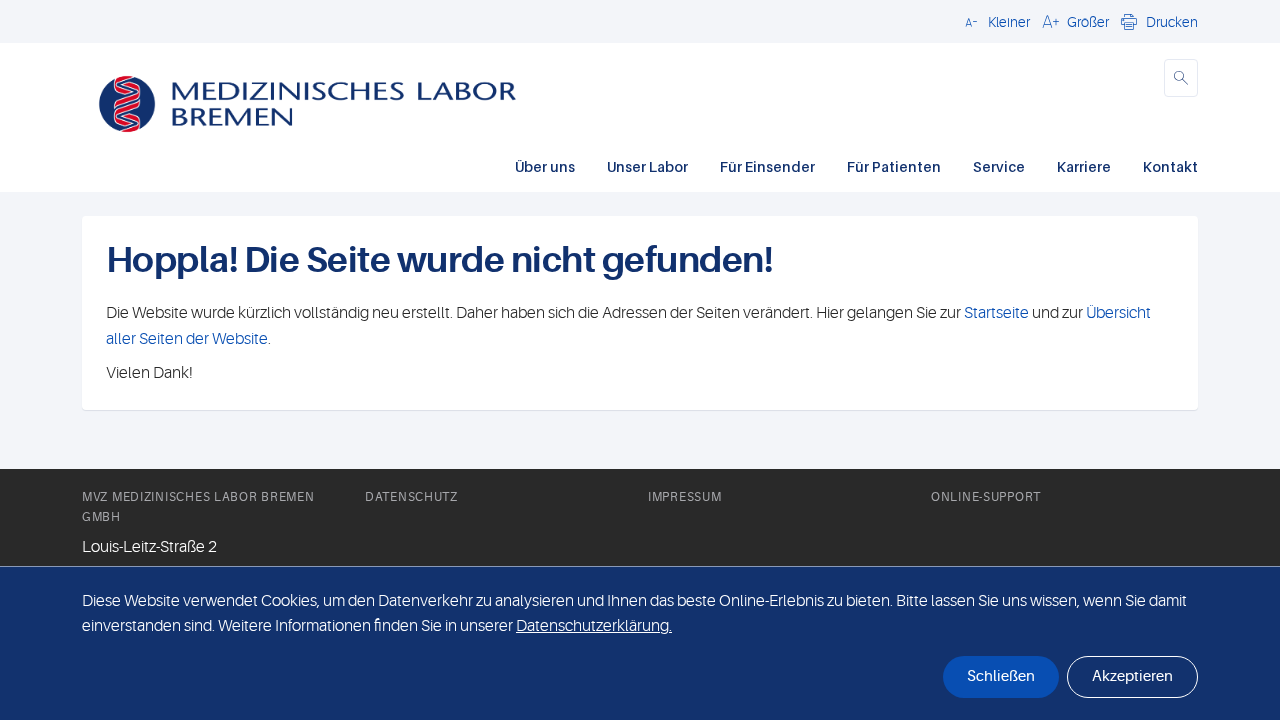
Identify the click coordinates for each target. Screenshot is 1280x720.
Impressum (684, 497)
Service (999, 166)
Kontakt (1170, 166)
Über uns (545, 166)
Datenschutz (411, 497)
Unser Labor (647, 166)
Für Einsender (767, 166)
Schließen (1001, 676)
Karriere (1084, 166)
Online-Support (986, 497)
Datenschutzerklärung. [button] (594, 626)
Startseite (996, 313)
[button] (994, 21)
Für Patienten (894, 166)
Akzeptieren (1132, 676)
